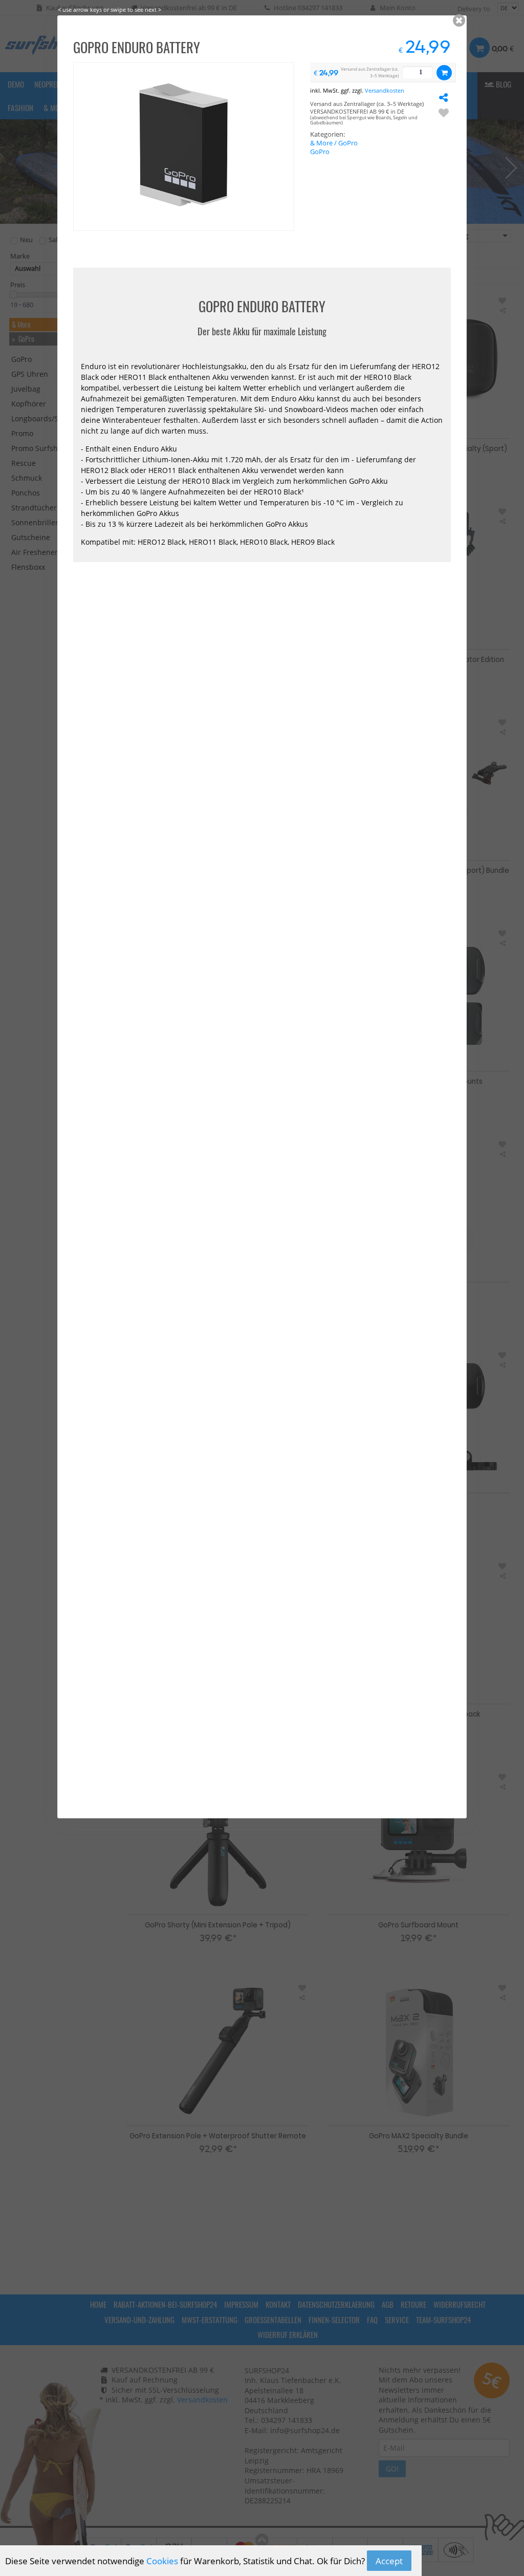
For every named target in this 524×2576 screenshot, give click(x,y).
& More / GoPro (334, 143)
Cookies (162, 2561)
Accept (389, 2561)
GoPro (320, 152)
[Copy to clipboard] (444, 97)
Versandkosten (385, 90)
